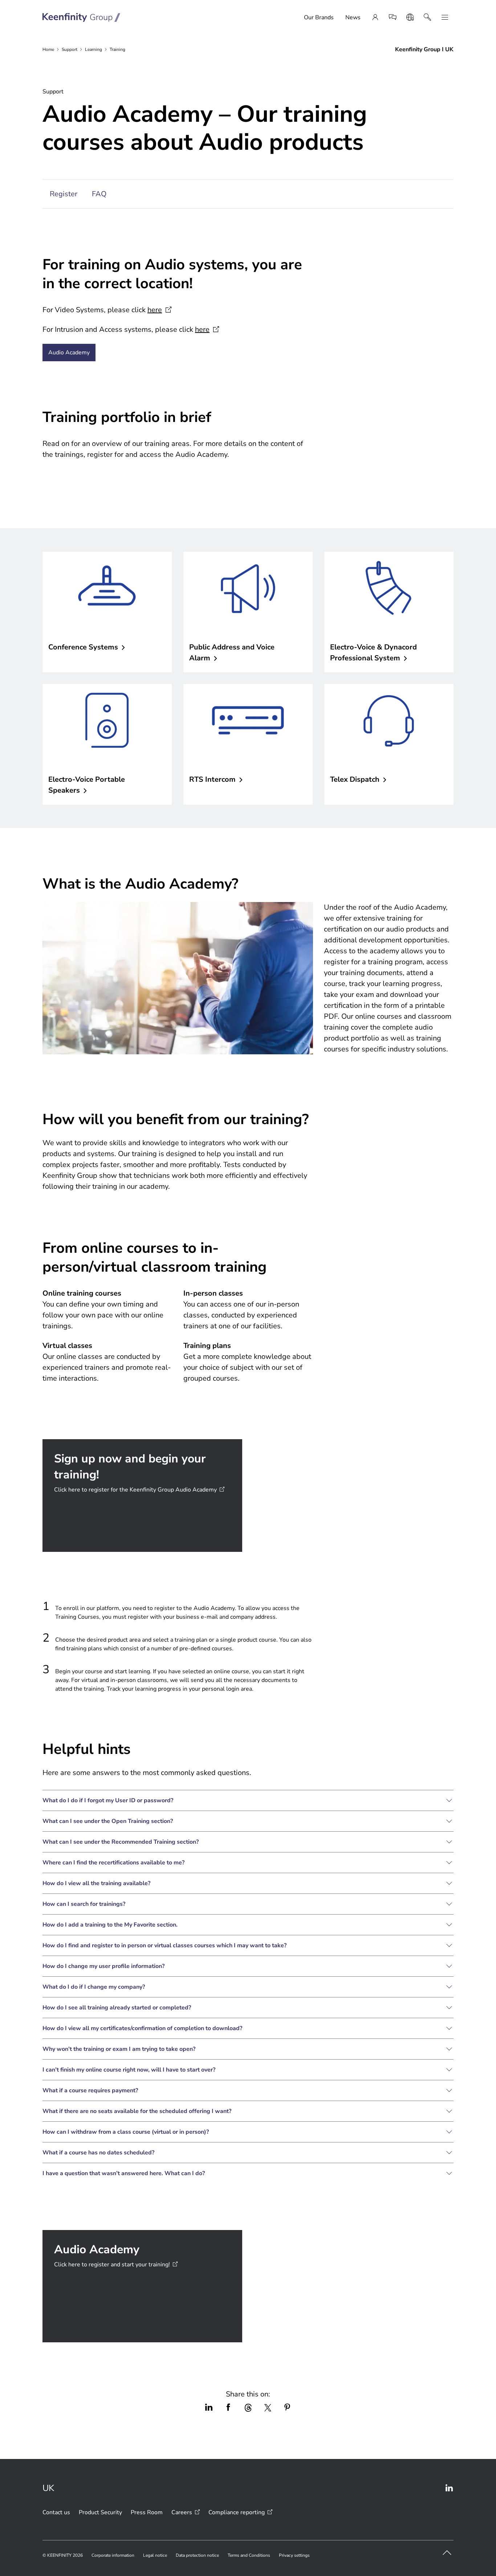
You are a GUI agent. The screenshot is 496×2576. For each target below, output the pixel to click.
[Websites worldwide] (410, 17)
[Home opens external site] (82, 17)
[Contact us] (393, 17)
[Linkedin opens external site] (449, 2488)
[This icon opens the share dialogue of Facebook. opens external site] (228, 2408)
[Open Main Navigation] (445, 17)
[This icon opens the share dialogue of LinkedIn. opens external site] (209, 2408)
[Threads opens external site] (248, 2408)
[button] (248, 1800)
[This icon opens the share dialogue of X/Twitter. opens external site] (268, 2408)
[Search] (427, 17)
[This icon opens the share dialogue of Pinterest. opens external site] (287, 2408)
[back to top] (447, 2553)
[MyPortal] (375, 17)
